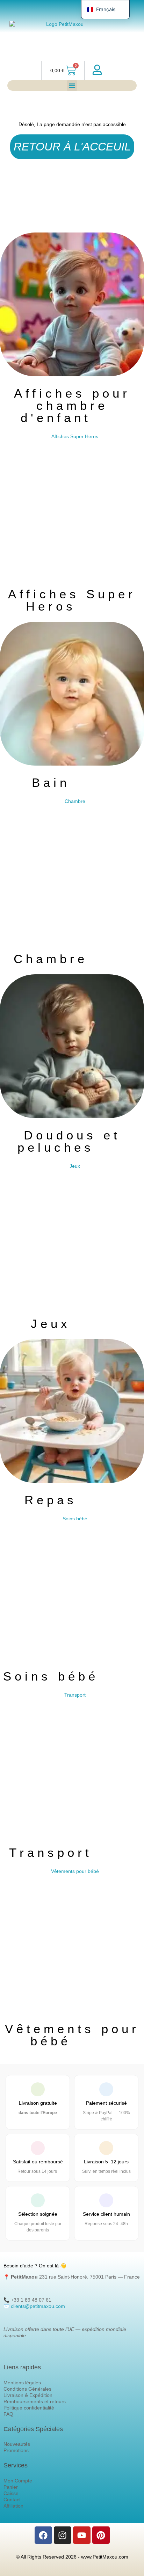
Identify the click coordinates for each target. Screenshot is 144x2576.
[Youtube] (82, 2535)
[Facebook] (43, 2535)
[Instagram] (63, 2535)
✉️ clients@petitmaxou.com (34, 2306)
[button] (72, 86)
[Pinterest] (101, 2535)
